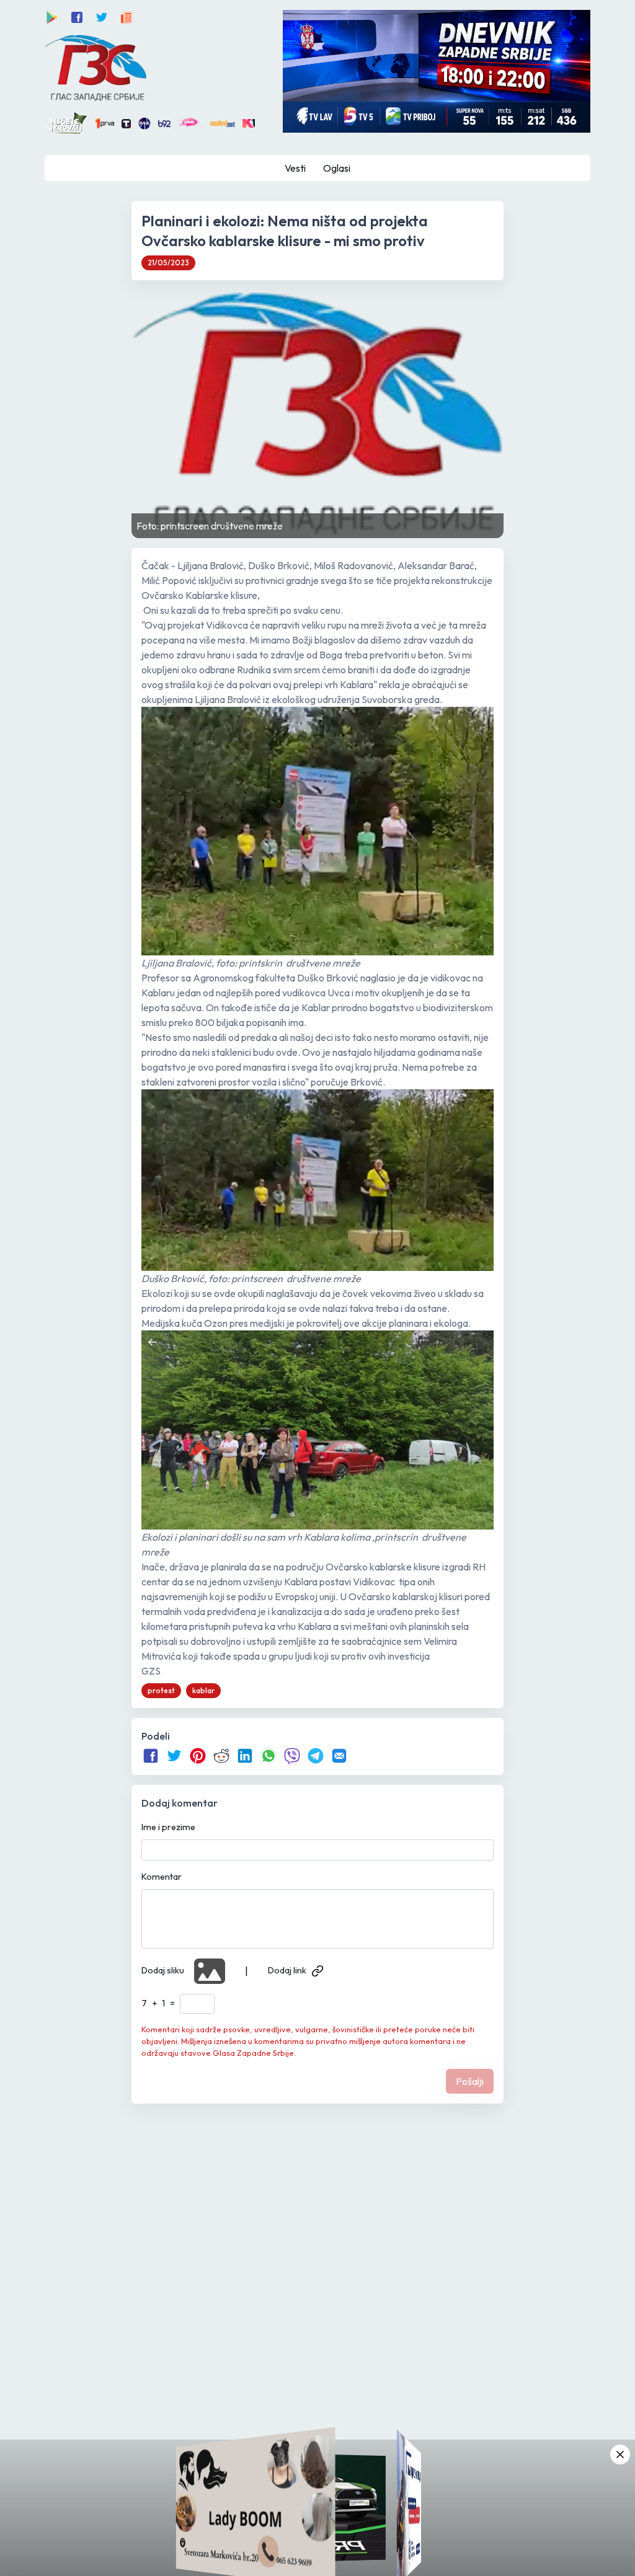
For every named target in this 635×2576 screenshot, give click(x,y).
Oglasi (337, 168)
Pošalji (470, 2081)
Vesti (295, 168)
